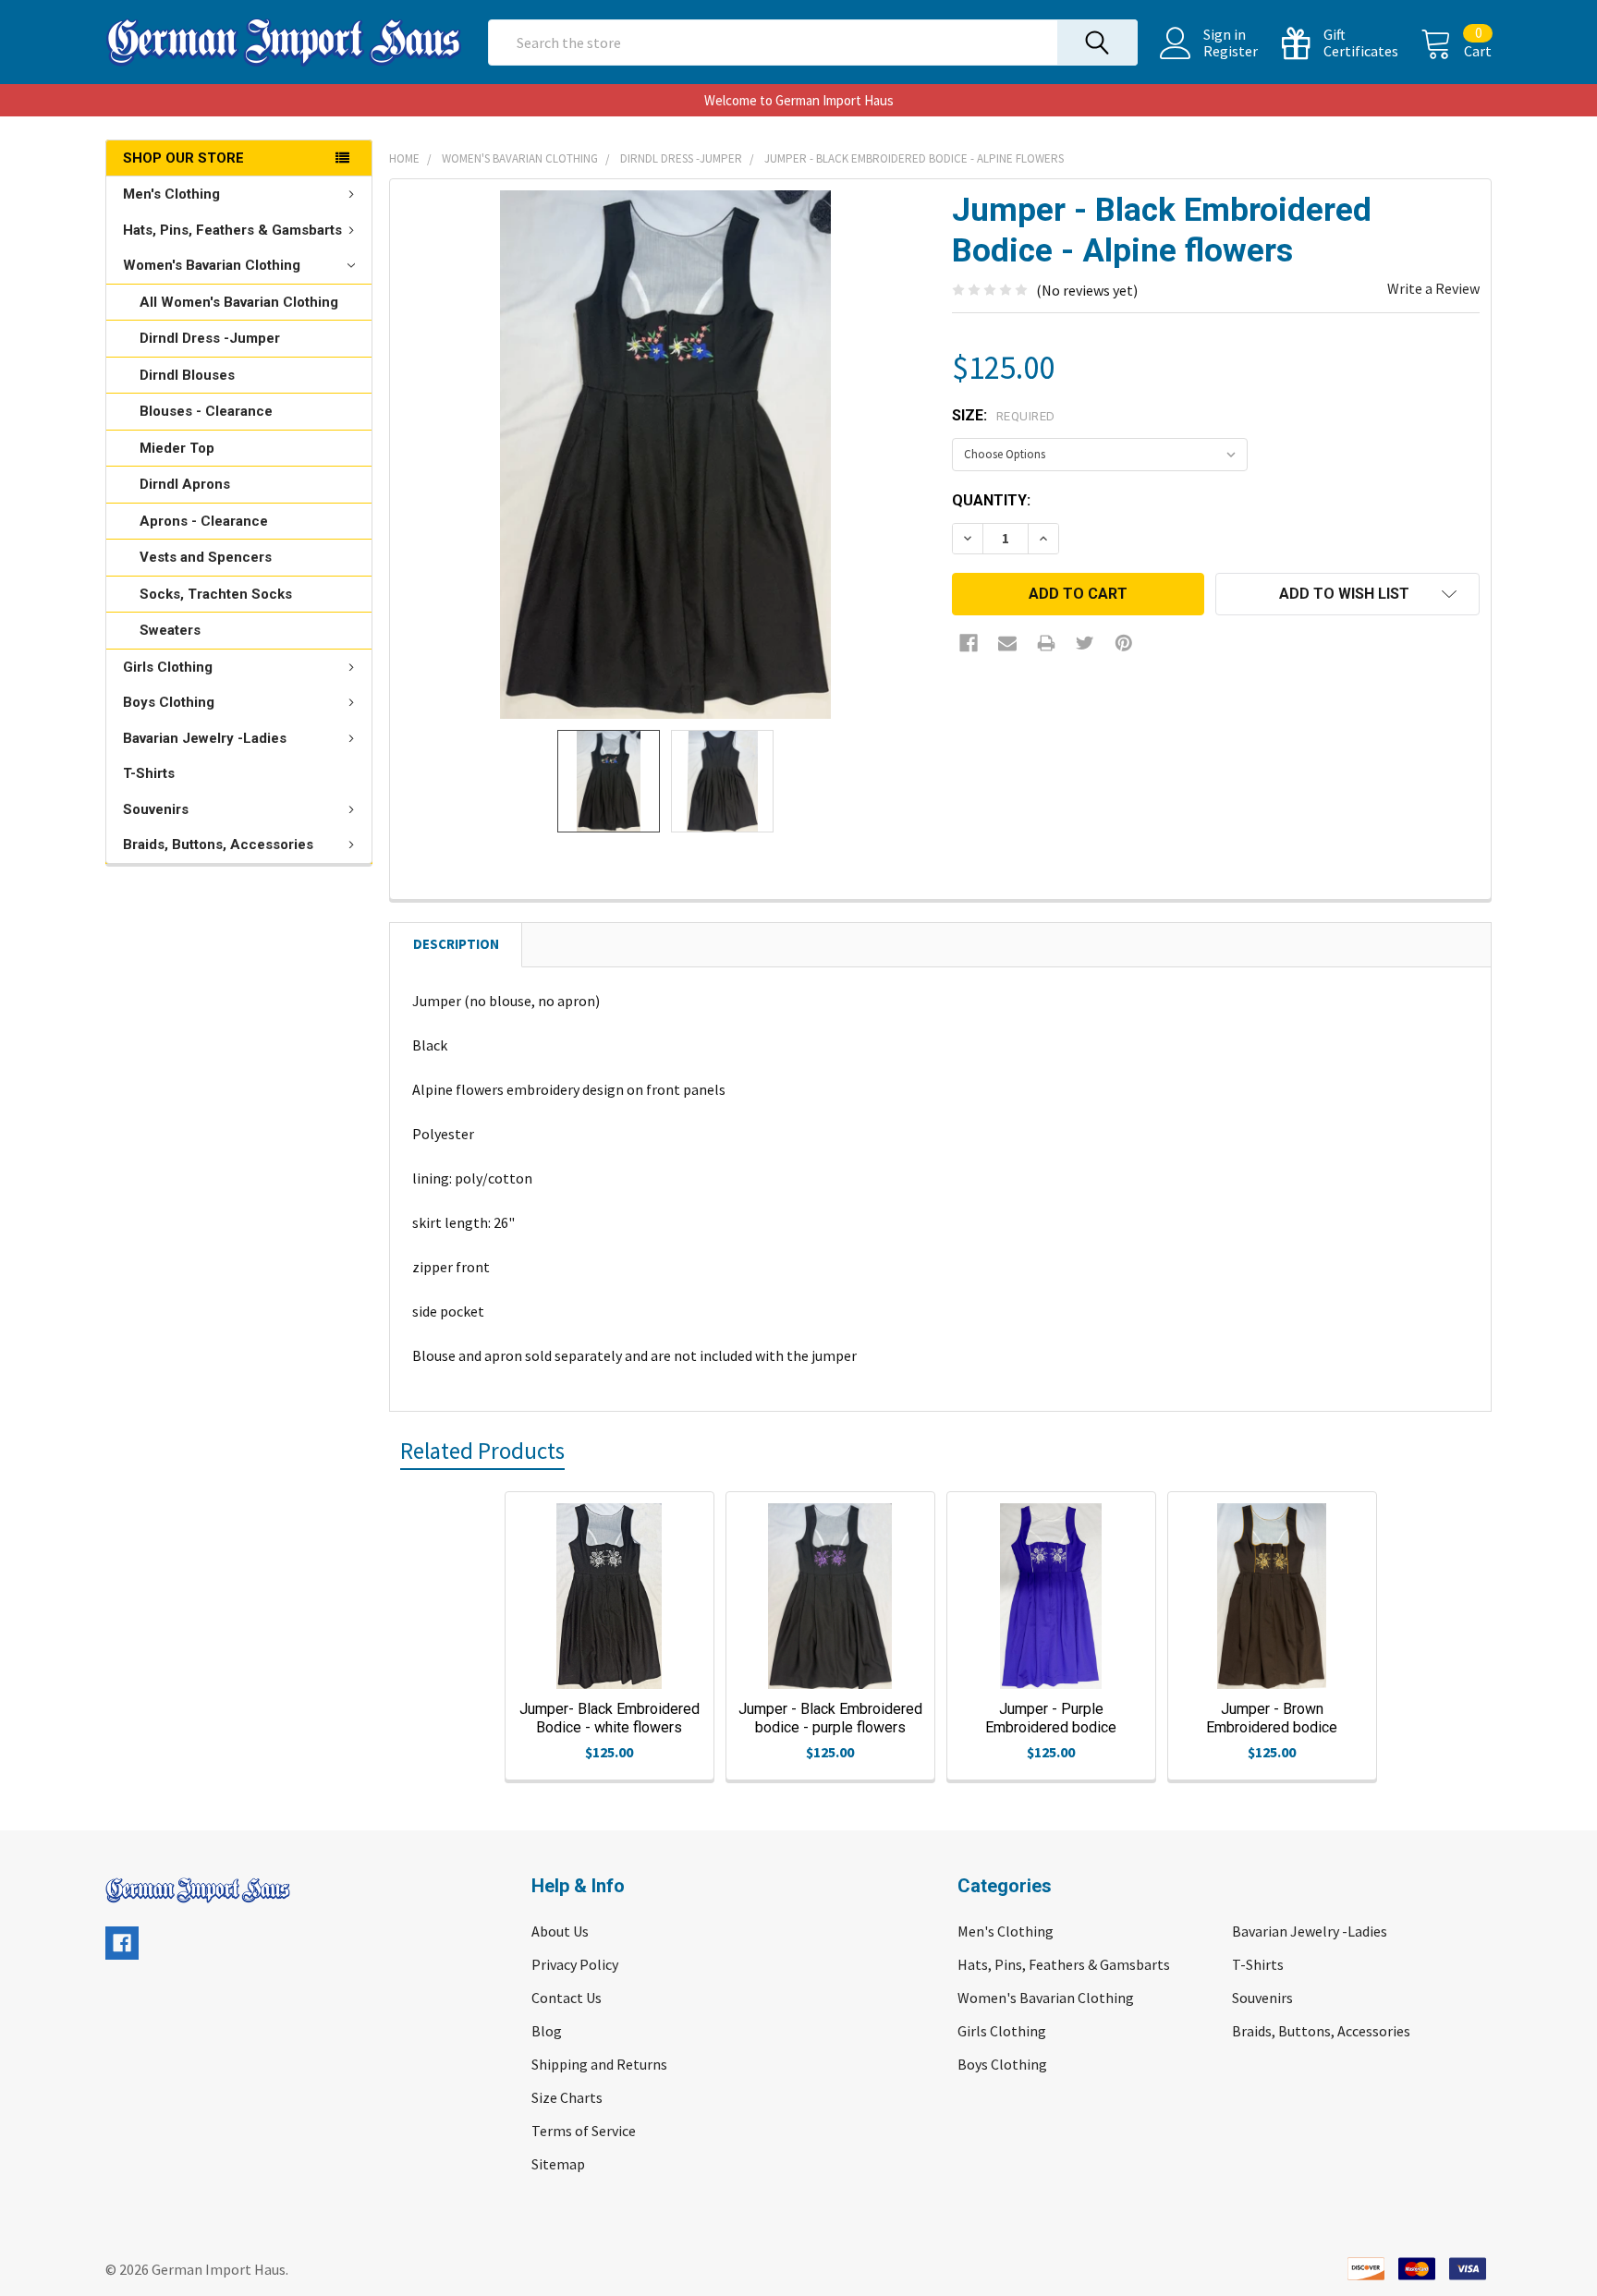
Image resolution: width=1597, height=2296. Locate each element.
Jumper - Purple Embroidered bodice (1051, 1718)
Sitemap (558, 2164)
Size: (1004, 415)
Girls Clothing (168, 667)
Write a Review (1433, 288)
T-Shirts (149, 773)
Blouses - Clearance (206, 411)
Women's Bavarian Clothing (212, 265)
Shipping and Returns (599, 2064)
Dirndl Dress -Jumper (210, 338)
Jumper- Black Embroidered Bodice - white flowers (610, 1718)
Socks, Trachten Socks (216, 594)
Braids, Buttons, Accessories (218, 844)
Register (1231, 51)
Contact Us (567, 1998)
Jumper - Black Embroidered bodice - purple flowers (830, 1718)
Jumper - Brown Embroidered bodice (1272, 1718)
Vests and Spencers (206, 557)
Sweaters (170, 630)
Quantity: (991, 500)
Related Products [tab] (482, 1451)
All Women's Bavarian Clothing (239, 302)
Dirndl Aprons (185, 484)
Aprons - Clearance (204, 521)
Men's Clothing (171, 194)
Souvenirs (156, 809)
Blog (547, 2031)
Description (456, 944)
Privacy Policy (575, 1964)
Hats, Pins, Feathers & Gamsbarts (232, 230)
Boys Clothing (169, 702)
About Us (560, 1931)
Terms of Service (584, 2131)
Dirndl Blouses (187, 375)
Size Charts (567, 2097)
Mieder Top (177, 448)
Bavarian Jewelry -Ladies (205, 738)
